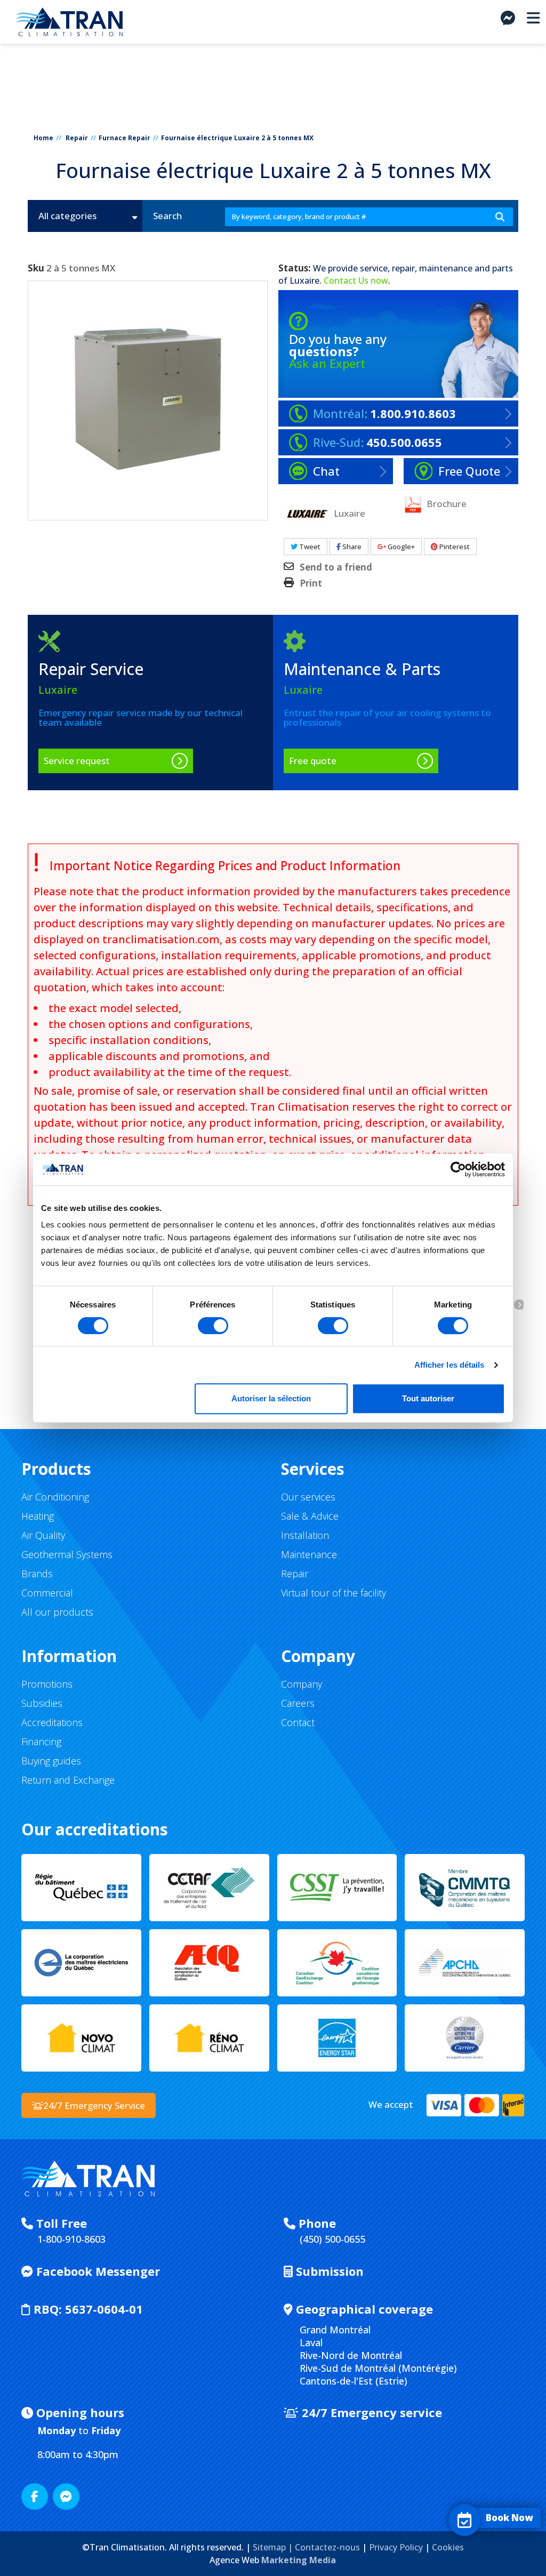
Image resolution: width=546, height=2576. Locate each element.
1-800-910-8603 (71, 2239)
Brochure (445, 503)
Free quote (313, 761)
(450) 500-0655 (332, 2239)
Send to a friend (336, 567)
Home (43, 138)
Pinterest (454, 547)
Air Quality (43, 1535)
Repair (77, 138)
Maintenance (309, 1554)
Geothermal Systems (67, 1554)
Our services (308, 1497)
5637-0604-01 (88, 2309)
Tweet (309, 547)
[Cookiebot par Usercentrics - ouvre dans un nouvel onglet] (458, 1169)
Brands (37, 1574)
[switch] (213, 1326)
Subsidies (42, 1703)
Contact (298, 1722)
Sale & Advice (310, 1516)
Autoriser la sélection (271, 1398)
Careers (298, 1703)
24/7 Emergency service (370, 2412)
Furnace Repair (125, 138)
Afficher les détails (449, 1365)
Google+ (400, 547)
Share (351, 547)
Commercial (47, 1593)
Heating (38, 1516)
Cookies (448, 2547)
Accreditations (52, 1722)
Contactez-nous (327, 2547)
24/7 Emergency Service (94, 2105)
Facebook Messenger (97, 2271)
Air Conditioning (55, 1497)
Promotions (47, 1684)
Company (302, 1684)
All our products (57, 1612)
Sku (36, 268)
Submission (328, 2271)
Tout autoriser (428, 1398)
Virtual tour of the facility (334, 1593)
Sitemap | (274, 2547)
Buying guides (51, 1761)
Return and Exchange (68, 1780)
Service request (77, 761)
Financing (41, 1742)
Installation (305, 1535)
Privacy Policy (396, 2547)
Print (311, 583)
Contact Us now (356, 280)
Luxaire (304, 280)
